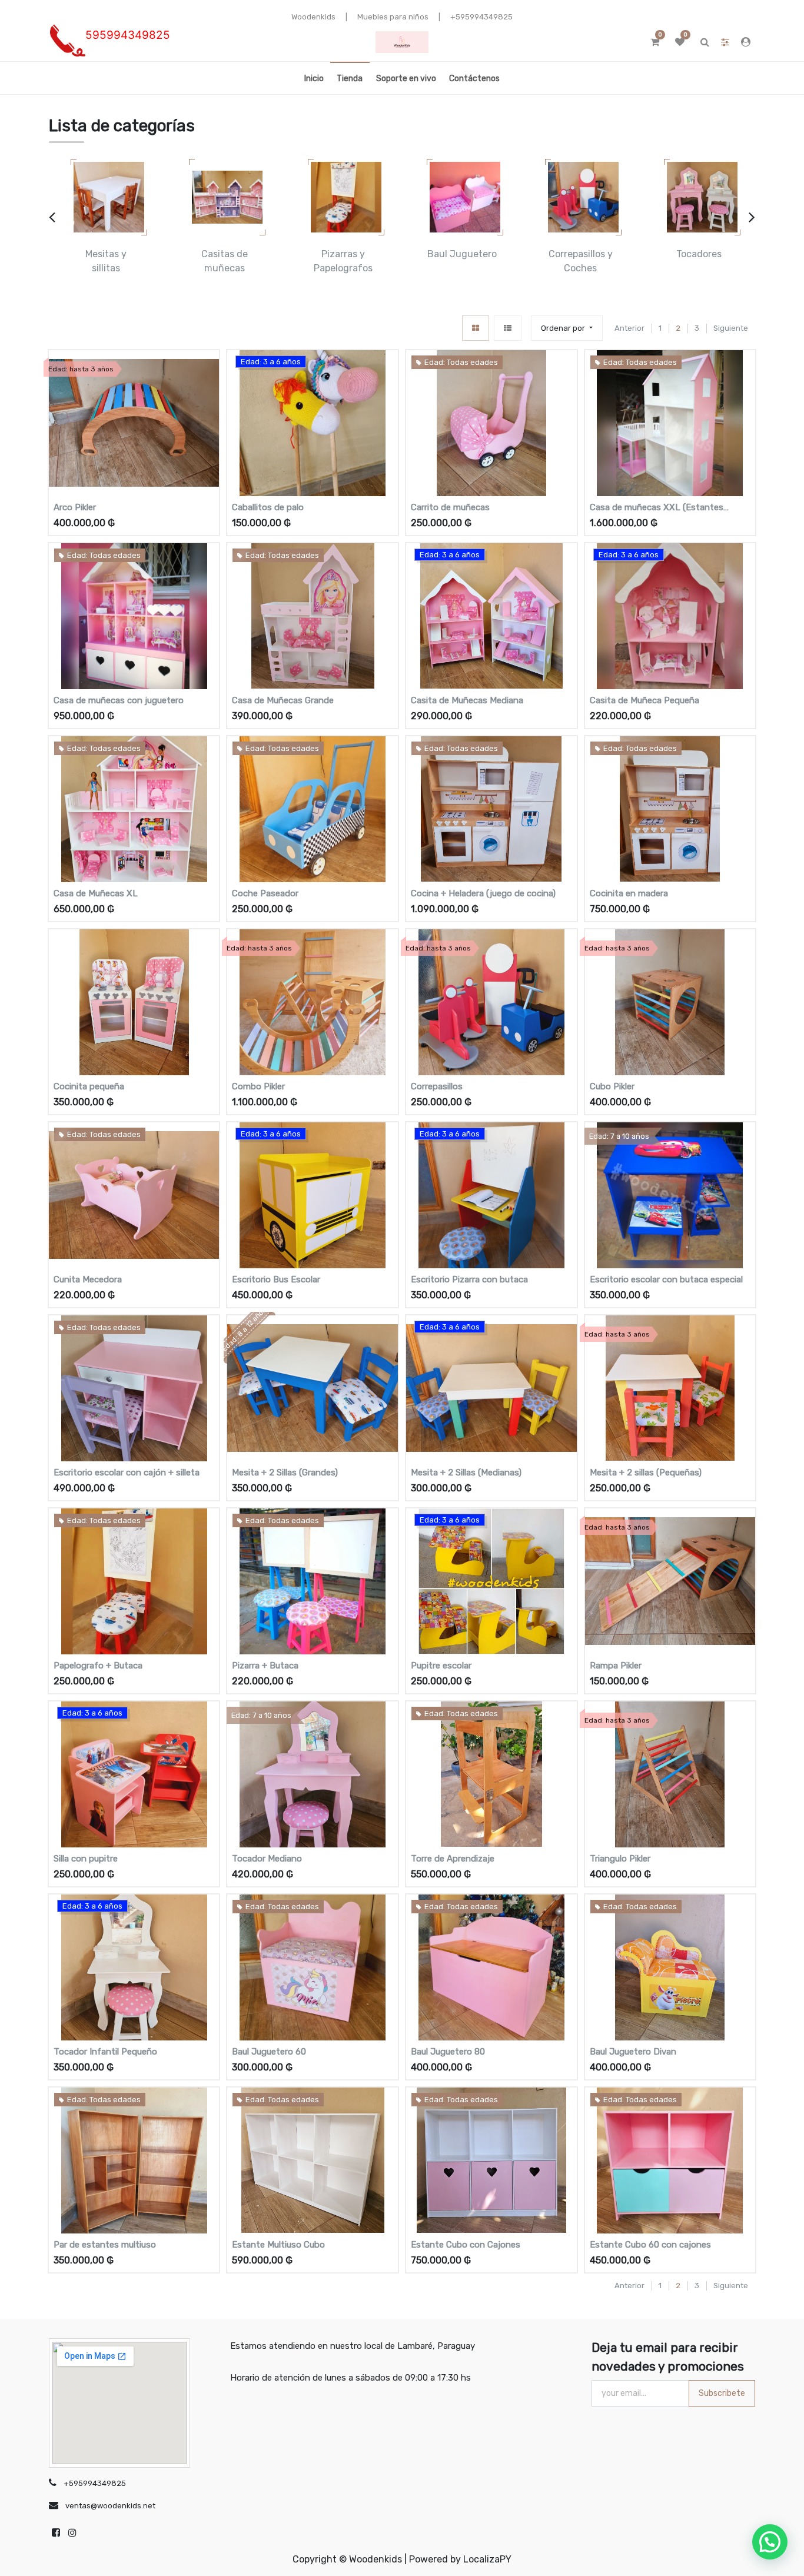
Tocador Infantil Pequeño (105, 2052)
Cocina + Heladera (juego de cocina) (483, 893)
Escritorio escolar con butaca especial (666, 1279)
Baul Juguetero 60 (269, 2052)
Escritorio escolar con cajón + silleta (127, 1473)
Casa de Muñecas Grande (283, 700)
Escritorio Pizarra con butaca (469, 1279)
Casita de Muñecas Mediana (467, 700)
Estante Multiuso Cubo (278, 2245)
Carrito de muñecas (450, 507)
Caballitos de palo (268, 507)
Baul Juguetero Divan (633, 2052)
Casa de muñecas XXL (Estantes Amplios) (657, 508)
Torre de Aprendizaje (453, 1859)
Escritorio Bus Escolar (276, 1279)
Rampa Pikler (616, 1666)
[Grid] (476, 328)
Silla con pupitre (86, 1859)
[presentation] (52, 217)
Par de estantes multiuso (105, 2245)
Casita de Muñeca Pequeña (644, 700)
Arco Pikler (75, 507)
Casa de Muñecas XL (96, 893)
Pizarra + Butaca (265, 1666)
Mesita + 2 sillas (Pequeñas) (646, 1473)
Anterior (629, 328)
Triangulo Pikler (620, 1859)
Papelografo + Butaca (98, 1666)
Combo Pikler (258, 1086)
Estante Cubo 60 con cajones (650, 2245)
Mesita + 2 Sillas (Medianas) (466, 1473)
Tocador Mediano (267, 1859)
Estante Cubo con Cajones (466, 2245)
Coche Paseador (265, 893)
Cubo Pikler (612, 1086)
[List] (508, 328)
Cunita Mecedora (88, 1279)
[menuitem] (314, 78)
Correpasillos (437, 1086)
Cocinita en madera (629, 893)
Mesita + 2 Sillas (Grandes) (285, 1473)
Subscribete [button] (722, 2393)
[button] (567, 328)
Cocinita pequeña (89, 1086)
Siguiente (731, 328)
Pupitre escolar (441, 1666)
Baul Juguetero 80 (448, 2052)
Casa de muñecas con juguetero (119, 700)
